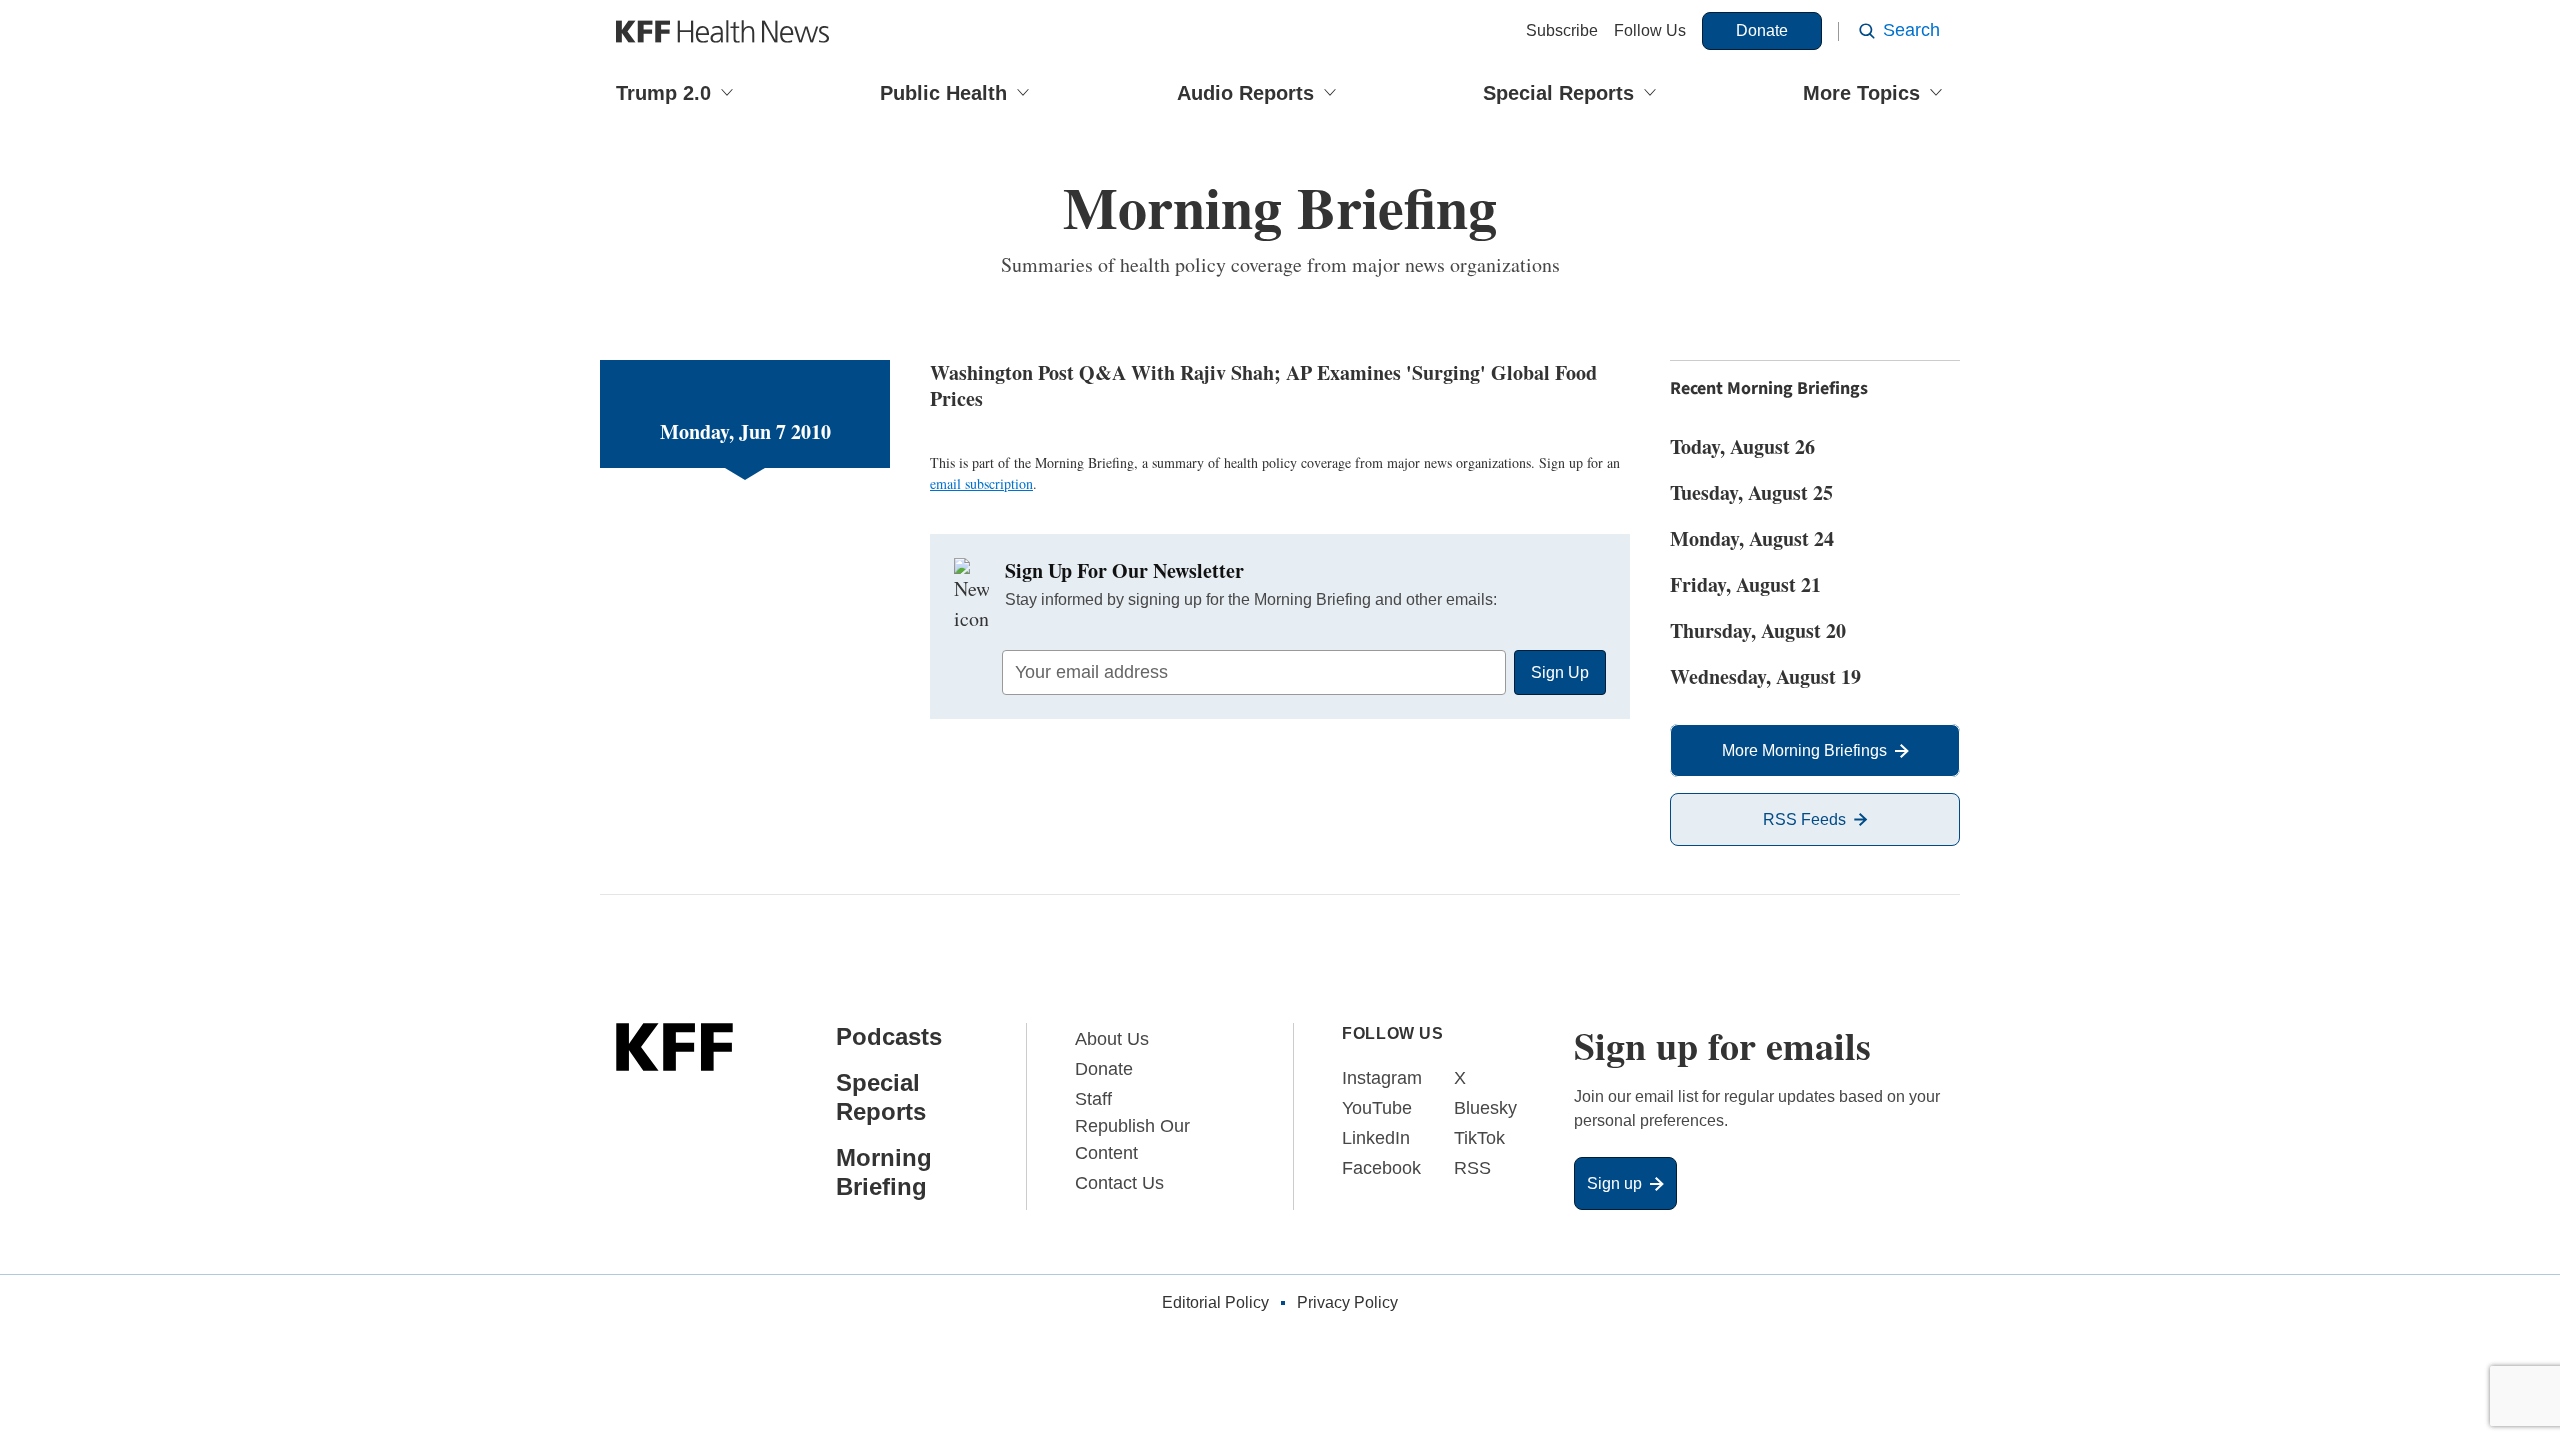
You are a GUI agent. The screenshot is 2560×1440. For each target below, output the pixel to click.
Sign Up (1560, 672)
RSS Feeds (1804, 819)
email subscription (981, 483)
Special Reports (1558, 93)
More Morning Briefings (1804, 750)
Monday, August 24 (1752, 538)
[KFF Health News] (722, 31)
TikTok (1479, 1138)
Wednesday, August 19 (1765, 676)
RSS (1472, 1168)
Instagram (1382, 1078)
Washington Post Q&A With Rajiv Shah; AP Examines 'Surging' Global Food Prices (1263, 385)
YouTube (1377, 1108)
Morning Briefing (884, 1172)
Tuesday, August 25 (1751, 492)
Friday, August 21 (1745, 584)
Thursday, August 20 (1758, 630)
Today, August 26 (1742, 446)
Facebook (1381, 1168)
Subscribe (1562, 30)
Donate (1762, 30)
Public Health (943, 93)
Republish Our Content (1132, 1139)
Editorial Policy (1215, 1302)
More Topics (1861, 93)
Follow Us (1650, 30)
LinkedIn (1376, 1138)
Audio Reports (1245, 93)
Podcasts (889, 1036)
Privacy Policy (1347, 1302)
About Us (1112, 1039)
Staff (1093, 1099)
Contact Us (1119, 1183)
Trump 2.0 (663, 93)
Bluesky (1485, 1108)
